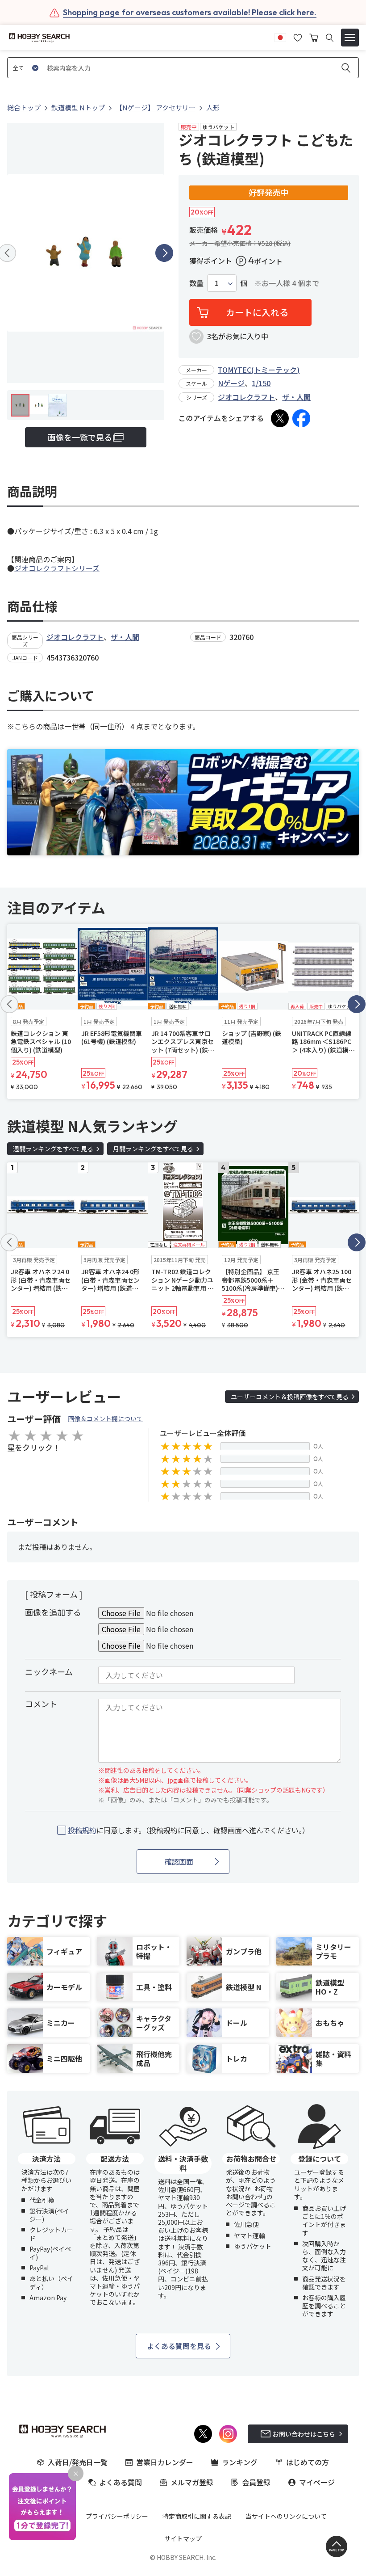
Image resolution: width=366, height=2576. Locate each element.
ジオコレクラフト (246, 397)
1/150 (261, 383)
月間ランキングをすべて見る (153, 1149)
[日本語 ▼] (280, 37)
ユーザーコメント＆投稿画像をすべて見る (290, 1397)
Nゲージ (231, 383)
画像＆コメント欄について (105, 1418)
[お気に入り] (298, 37)
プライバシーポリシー (117, 2516)
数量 (196, 283)
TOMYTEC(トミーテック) (259, 370)
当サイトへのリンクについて (286, 2516)
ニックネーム (49, 1671)
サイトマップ (183, 2538)
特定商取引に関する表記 (197, 2516)
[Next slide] (164, 253)
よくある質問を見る (179, 2346)
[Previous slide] (9, 1004)
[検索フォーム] (330, 38)
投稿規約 (82, 1830)
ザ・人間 (296, 397)
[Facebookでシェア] (301, 418)
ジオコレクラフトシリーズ (57, 568)
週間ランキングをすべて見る (53, 1149)
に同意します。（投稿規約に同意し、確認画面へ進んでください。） (189, 1830)
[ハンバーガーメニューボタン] (350, 38)
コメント (41, 1704)
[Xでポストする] (280, 418)
